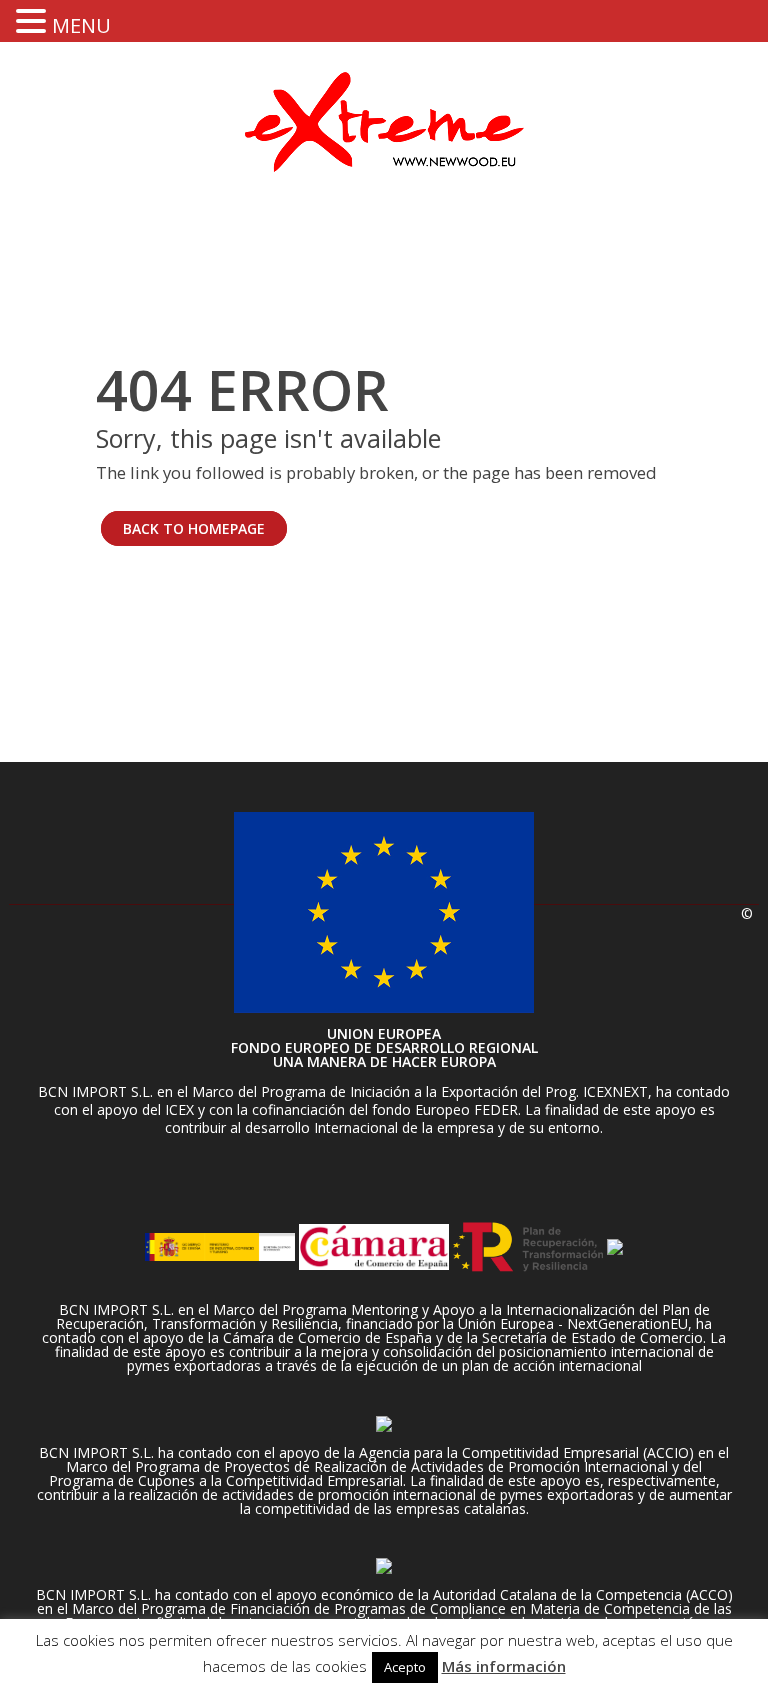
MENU (81, 25)
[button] (34, 20)
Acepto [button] (405, 1667)
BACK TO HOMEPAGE (194, 528)
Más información (504, 1666)
